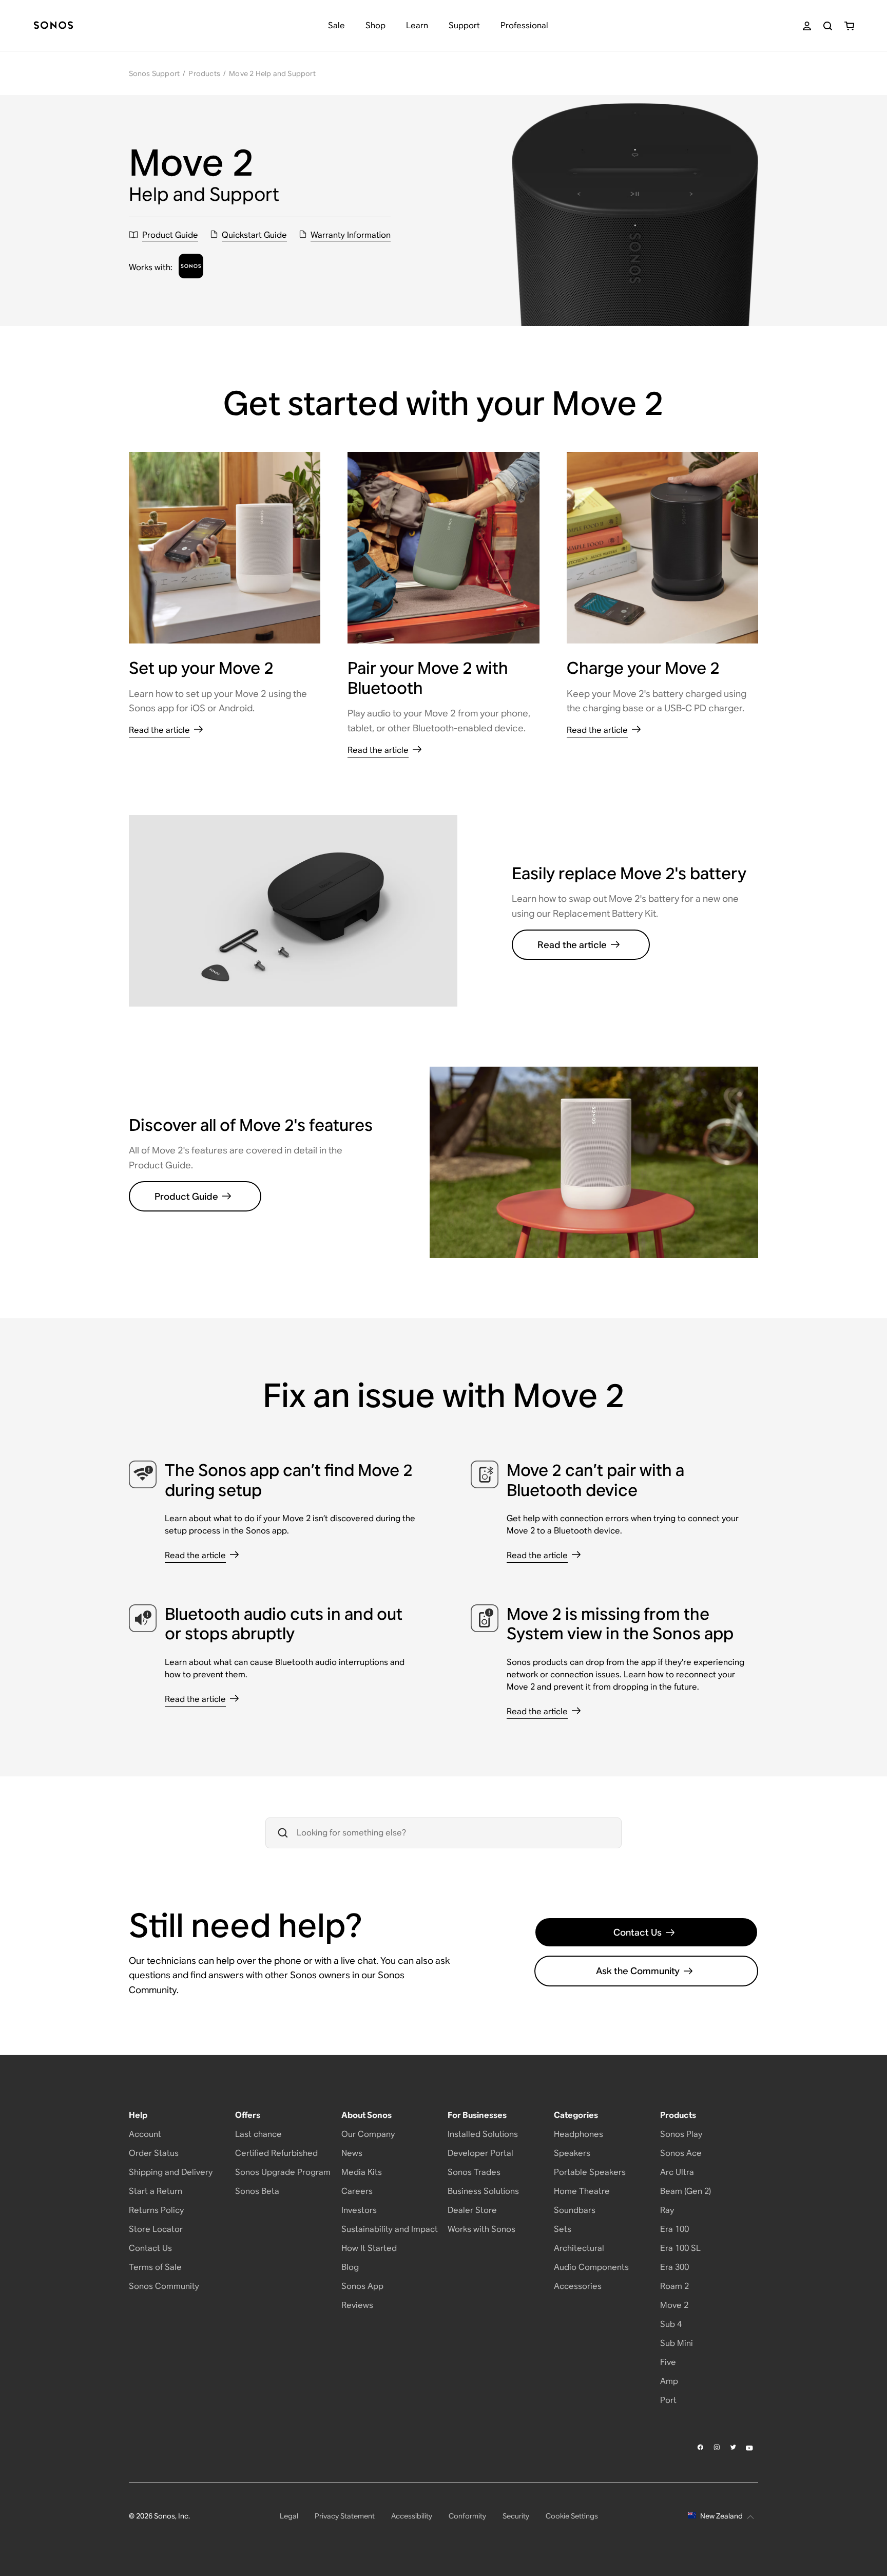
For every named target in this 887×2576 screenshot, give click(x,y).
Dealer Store (472, 2210)
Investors (359, 2210)
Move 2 (674, 2305)
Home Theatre (582, 2191)
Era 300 (674, 2267)
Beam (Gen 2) (686, 2191)
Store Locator (156, 2229)
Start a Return (156, 2191)
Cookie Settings (572, 2516)
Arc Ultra (677, 2172)
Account (145, 2134)
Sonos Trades (474, 2172)
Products (204, 73)
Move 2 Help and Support (272, 73)
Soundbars (575, 2210)
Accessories (578, 2286)
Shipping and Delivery (171, 2172)
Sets (563, 2229)
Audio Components (591, 2267)
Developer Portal (480, 2153)
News (352, 2153)
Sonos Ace (681, 2153)
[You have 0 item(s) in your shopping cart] (849, 26)
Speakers (572, 2153)
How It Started (369, 2248)
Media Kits (362, 2172)
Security (516, 2516)
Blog (350, 2267)
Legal (289, 2516)
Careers (357, 2191)
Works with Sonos (481, 2229)
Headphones (579, 2134)
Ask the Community (638, 1971)
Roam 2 (674, 2286)
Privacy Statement (345, 2516)
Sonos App (362, 2286)
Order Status (154, 2153)
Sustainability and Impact (390, 2229)
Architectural (579, 2248)
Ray (667, 2210)
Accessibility (412, 2516)
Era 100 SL (680, 2248)
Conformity (467, 2516)
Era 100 (674, 2229)
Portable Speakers (590, 2172)
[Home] (53, 26)
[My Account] (807, 26)
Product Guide (186, 1196)
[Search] (828, 26)
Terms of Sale (155, 2267)
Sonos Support (155, 73)
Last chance (258, 2134)
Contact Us (638, 1932)
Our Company (368, 2134)
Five (668, 2362)
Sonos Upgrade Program (283, 2172)
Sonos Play (681, 2134)
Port (668, 2400)
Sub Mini (677, 2343)
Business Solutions (483, 2191)
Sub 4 (671, 2324)
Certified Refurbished (276, 2153)
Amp (669, 2381)
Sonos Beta (257, 2191)
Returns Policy (156, 2210)
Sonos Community (164, 2286)
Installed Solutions (483, 2134)
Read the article (572, 945)
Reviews (357, 2305)
